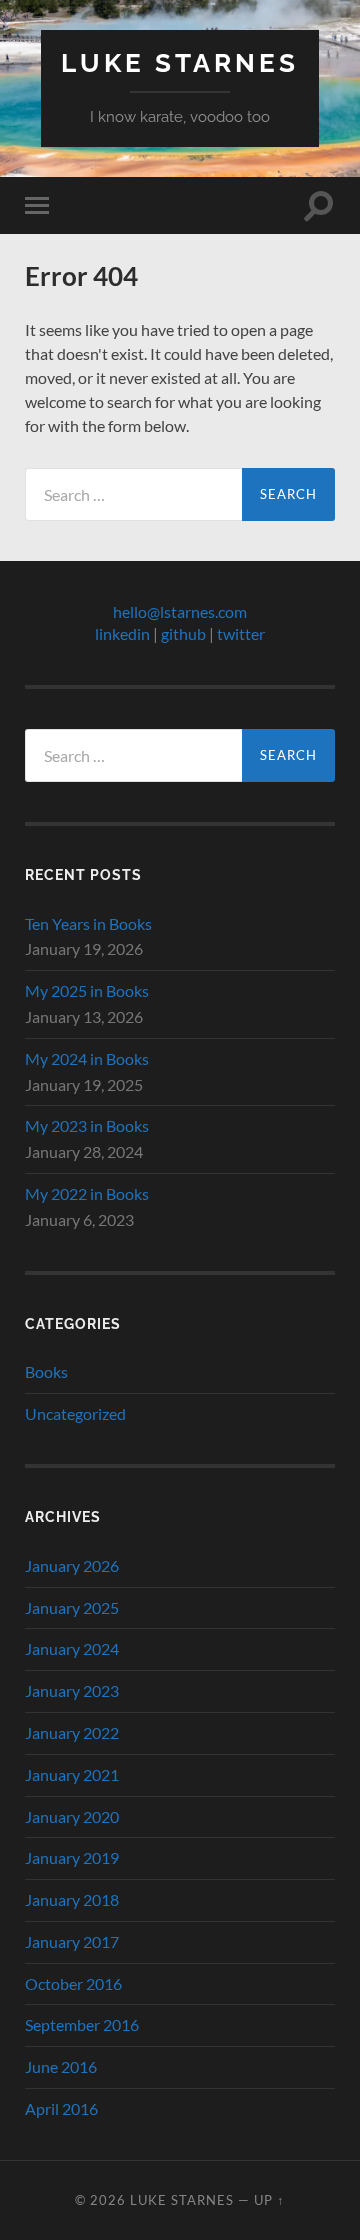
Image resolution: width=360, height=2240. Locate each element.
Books (46, 1371)
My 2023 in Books (87, 1125)
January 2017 (72, 1941)
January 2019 (72, 1857)
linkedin (122, 633)
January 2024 (72, 1648)
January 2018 (72, 1899)
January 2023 (72, 1690)
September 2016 (82, 2024)
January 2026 (72, 1565)
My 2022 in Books (87, 1193)
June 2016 (61, 2066)
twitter (241, 633)
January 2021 (72, 1774)
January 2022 (72, 1732)
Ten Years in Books (88, 923)
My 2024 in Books (87, 1058)
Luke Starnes (180, 62)
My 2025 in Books (87, 990)
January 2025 (72, 1607)
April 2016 (61, 2108)
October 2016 (73, 1983)
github (183, 633)
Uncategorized (75, 1413)
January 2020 (72, 1816)
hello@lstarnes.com (180, 611)
